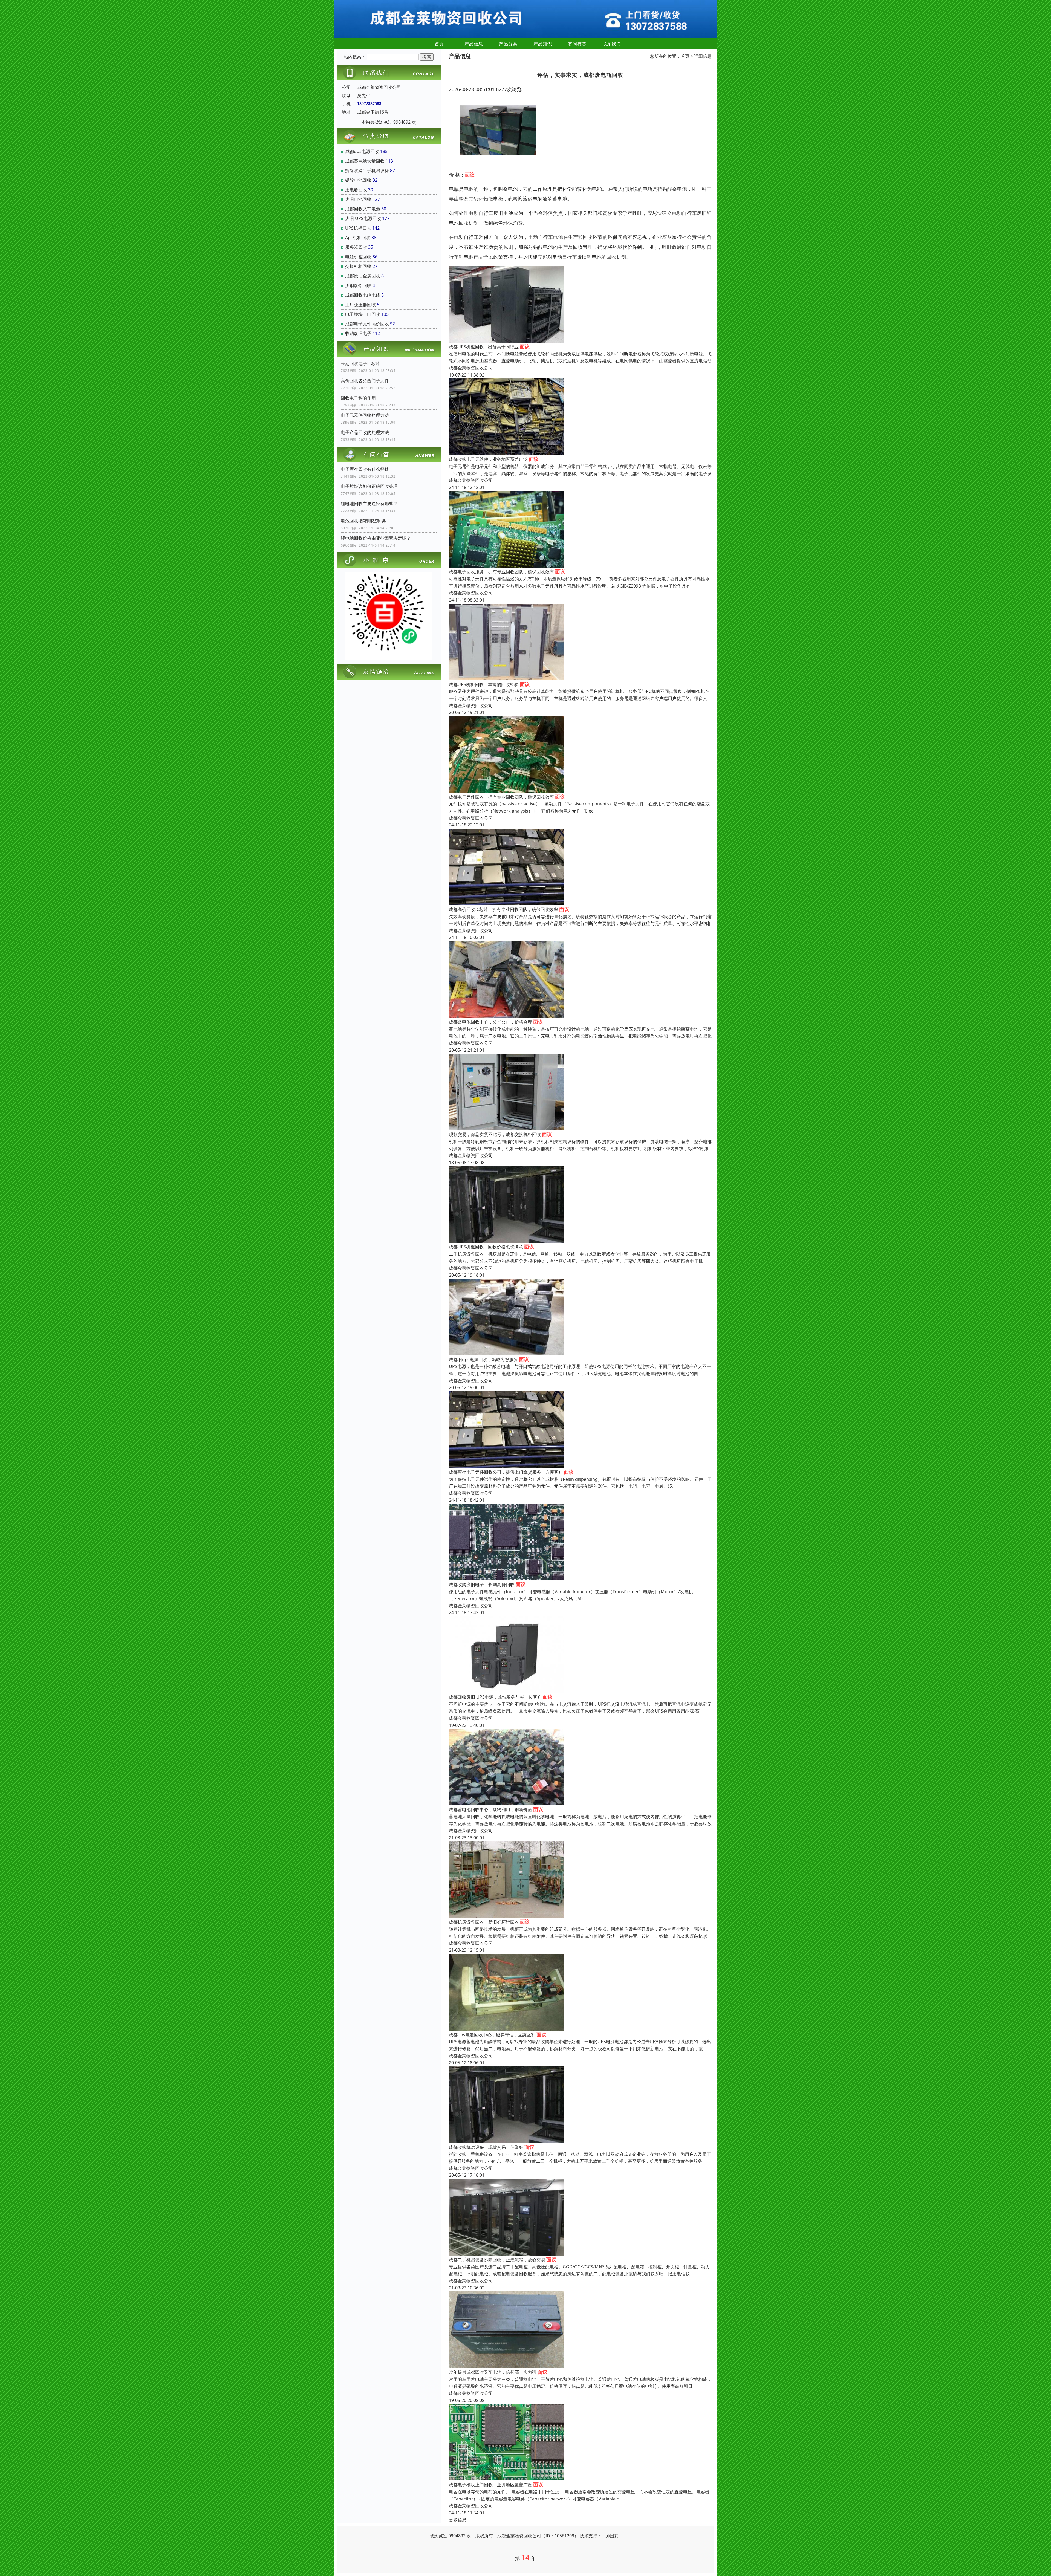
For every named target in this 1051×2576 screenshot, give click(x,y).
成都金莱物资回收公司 (471, 368)
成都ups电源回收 (362, 151)
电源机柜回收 (358, 257)
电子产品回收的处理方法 (365, 432)
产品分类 (508, 44)
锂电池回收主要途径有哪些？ (369, 504)
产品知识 (543, 44)
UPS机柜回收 (358, 228)
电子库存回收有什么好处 (365, 469)
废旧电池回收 (358, 199)
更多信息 (458, 2520)
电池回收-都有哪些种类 (363, 521)
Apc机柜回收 (358, 238)
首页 (439, 44)
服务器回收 (356, 247)
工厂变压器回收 (360, 305)
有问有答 (577, 44)
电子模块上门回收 (363, 314)
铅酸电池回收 (358, 180)
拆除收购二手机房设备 (367, 170)
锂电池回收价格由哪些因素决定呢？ (376, 538)
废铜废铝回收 (358, 285)
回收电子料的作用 (358, 398)
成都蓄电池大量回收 (365, 161)
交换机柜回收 (358, 266)
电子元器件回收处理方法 (365, 415)
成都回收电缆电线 (363, 295)
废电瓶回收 (356, 190)
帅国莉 (612, 2536)
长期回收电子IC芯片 (360, 363)
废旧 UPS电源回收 (363, 218)
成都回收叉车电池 (363, 209)
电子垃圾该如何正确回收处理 (369, 486)
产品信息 (474, 44)
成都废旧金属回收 (363, 276)
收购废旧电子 (358, 333)
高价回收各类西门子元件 (365, 381)
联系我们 (612, 44)
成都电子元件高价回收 (367, 324)
